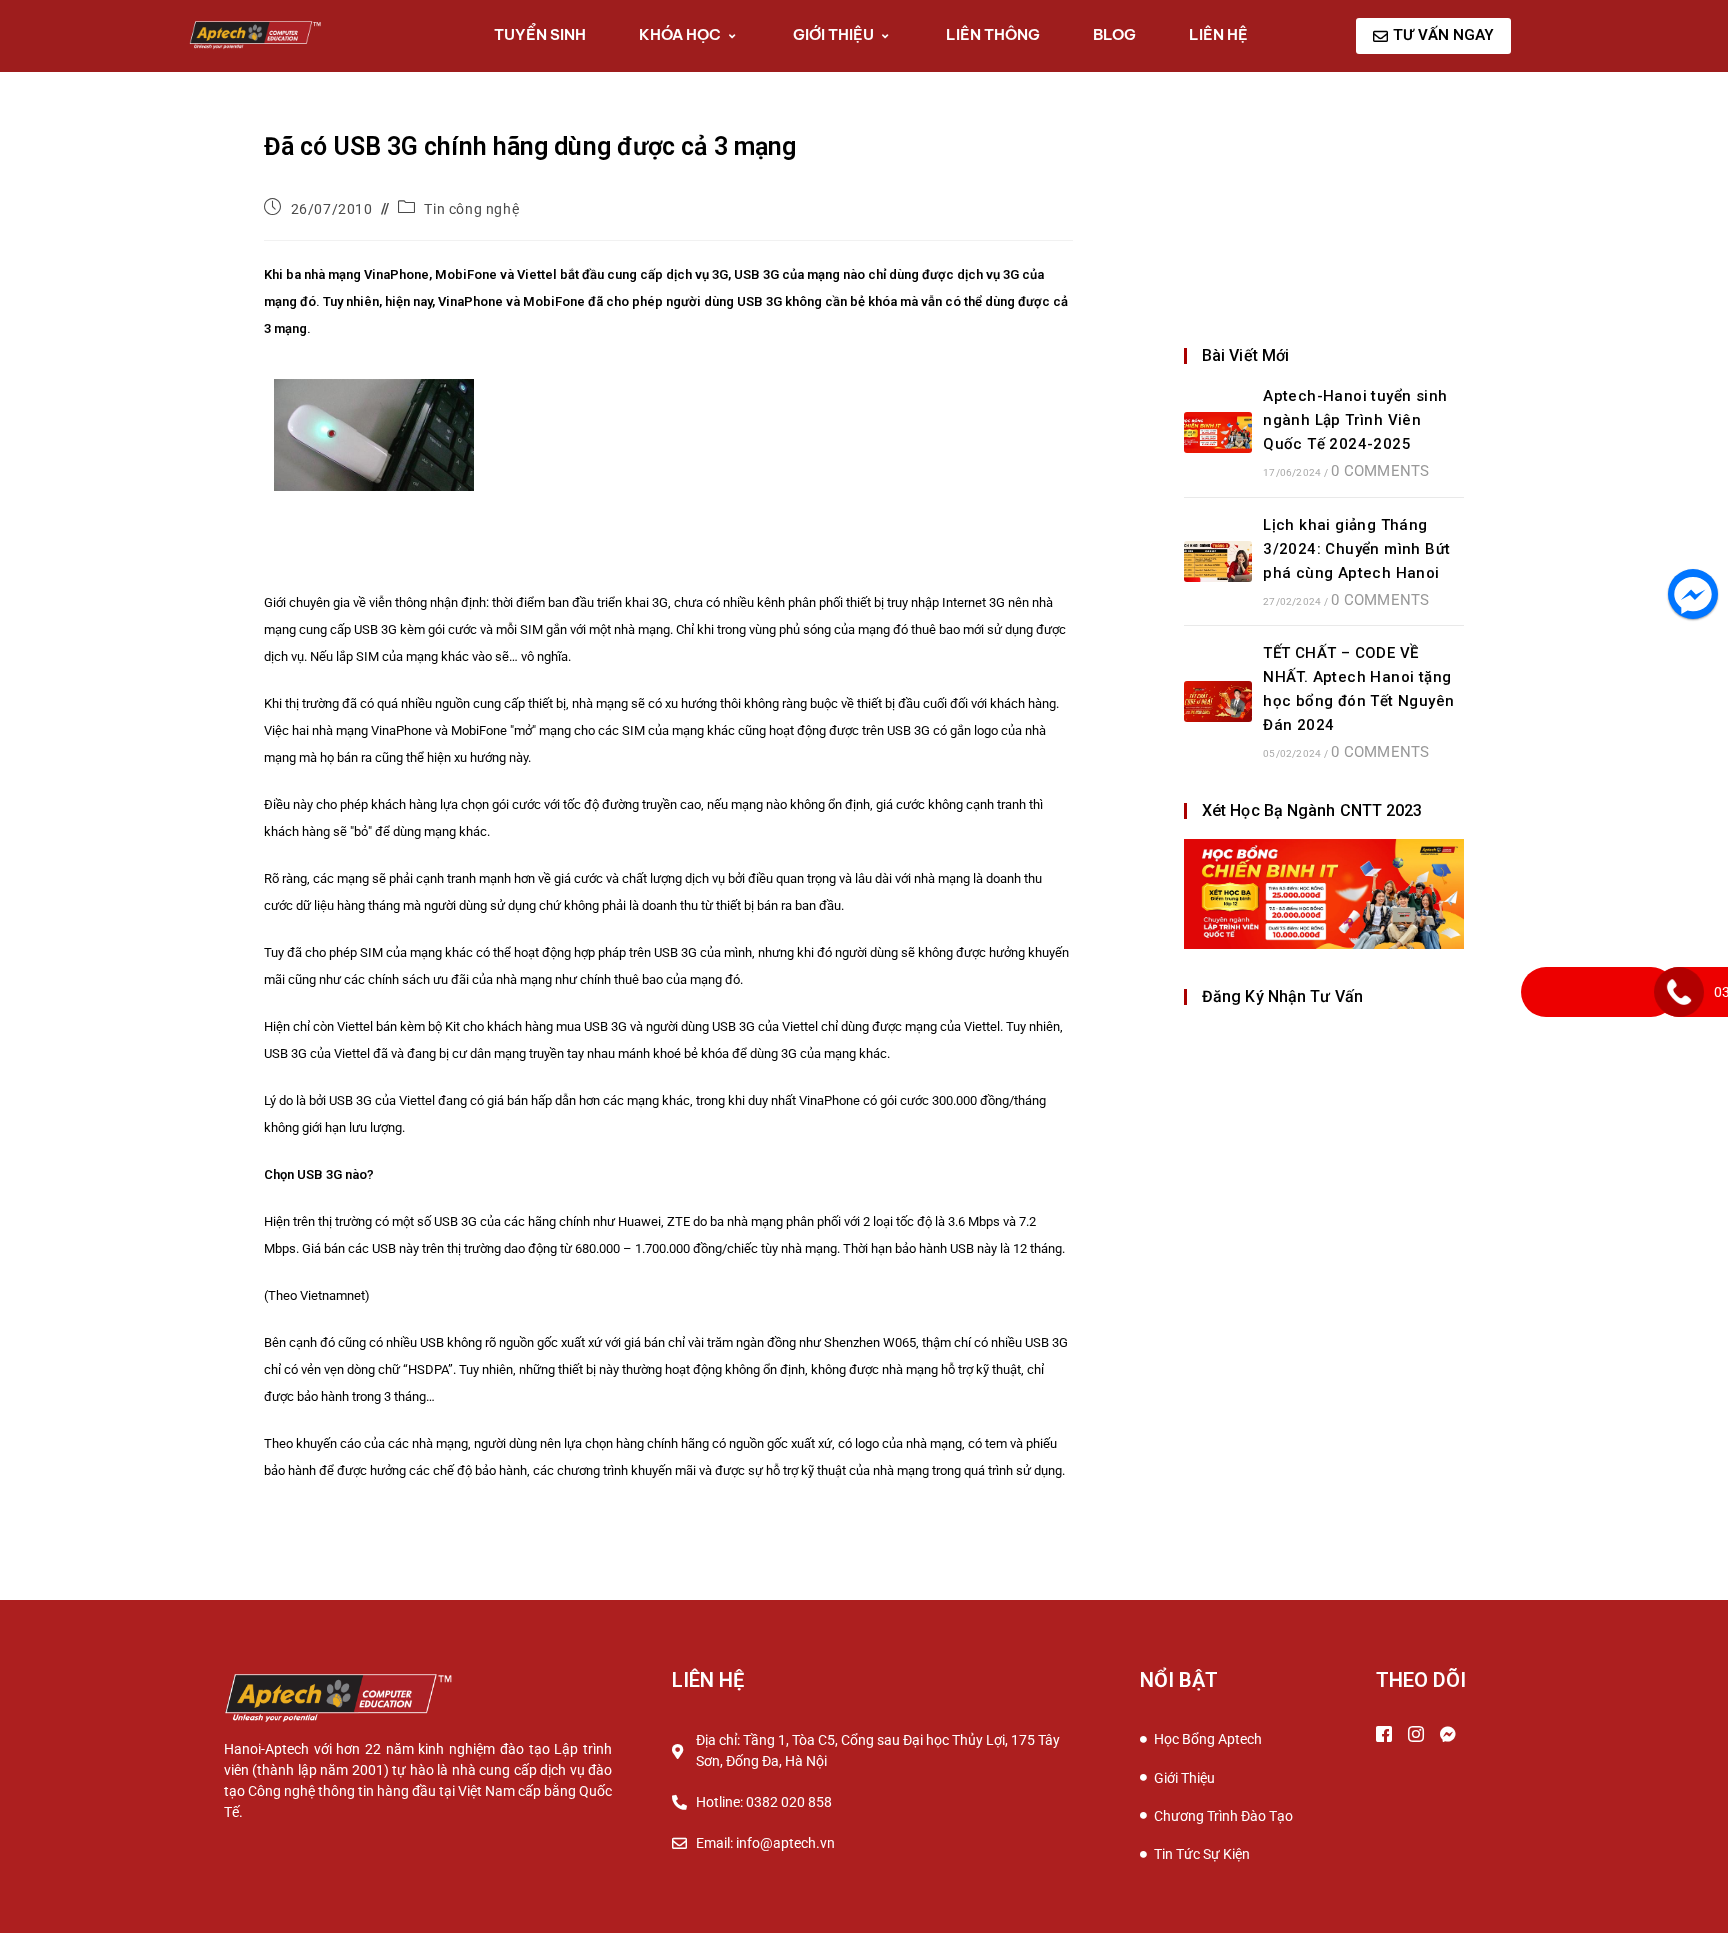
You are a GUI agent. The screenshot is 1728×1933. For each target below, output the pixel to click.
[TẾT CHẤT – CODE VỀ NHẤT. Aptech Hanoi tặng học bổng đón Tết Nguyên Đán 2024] (1218, 701)
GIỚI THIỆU (833, 34)
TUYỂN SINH (540, 34)
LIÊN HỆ (1218, 34)
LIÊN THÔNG (993, 34)
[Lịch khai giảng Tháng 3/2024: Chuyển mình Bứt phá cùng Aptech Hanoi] (1218, 561)
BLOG (1114, 34)
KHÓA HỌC (680, 34)
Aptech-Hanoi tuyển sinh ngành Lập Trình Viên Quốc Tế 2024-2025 (1355, 420)
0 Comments (1380, 471)
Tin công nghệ (471, 209)
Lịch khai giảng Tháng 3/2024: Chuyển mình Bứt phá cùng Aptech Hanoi (1356, 549)
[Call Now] (1679, 992)
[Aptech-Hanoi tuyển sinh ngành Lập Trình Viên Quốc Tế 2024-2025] (1218, 432)
